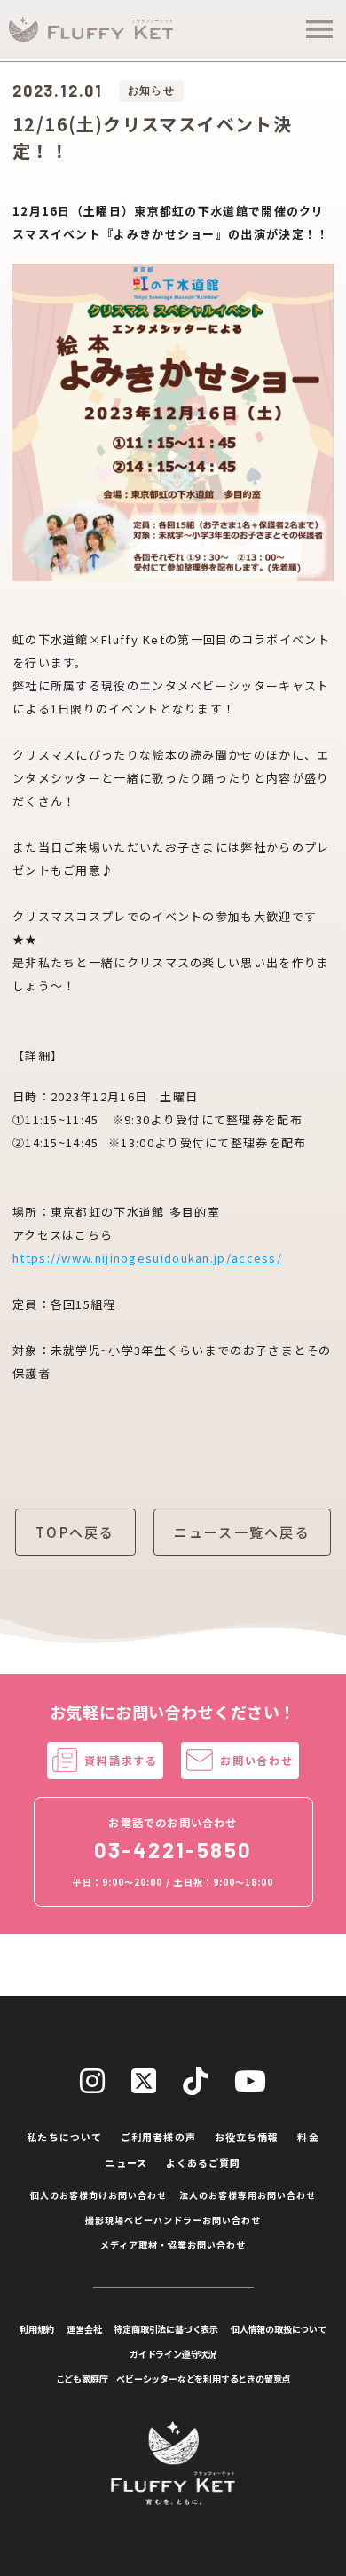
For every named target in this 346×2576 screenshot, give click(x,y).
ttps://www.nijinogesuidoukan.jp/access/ (151, 1258)
